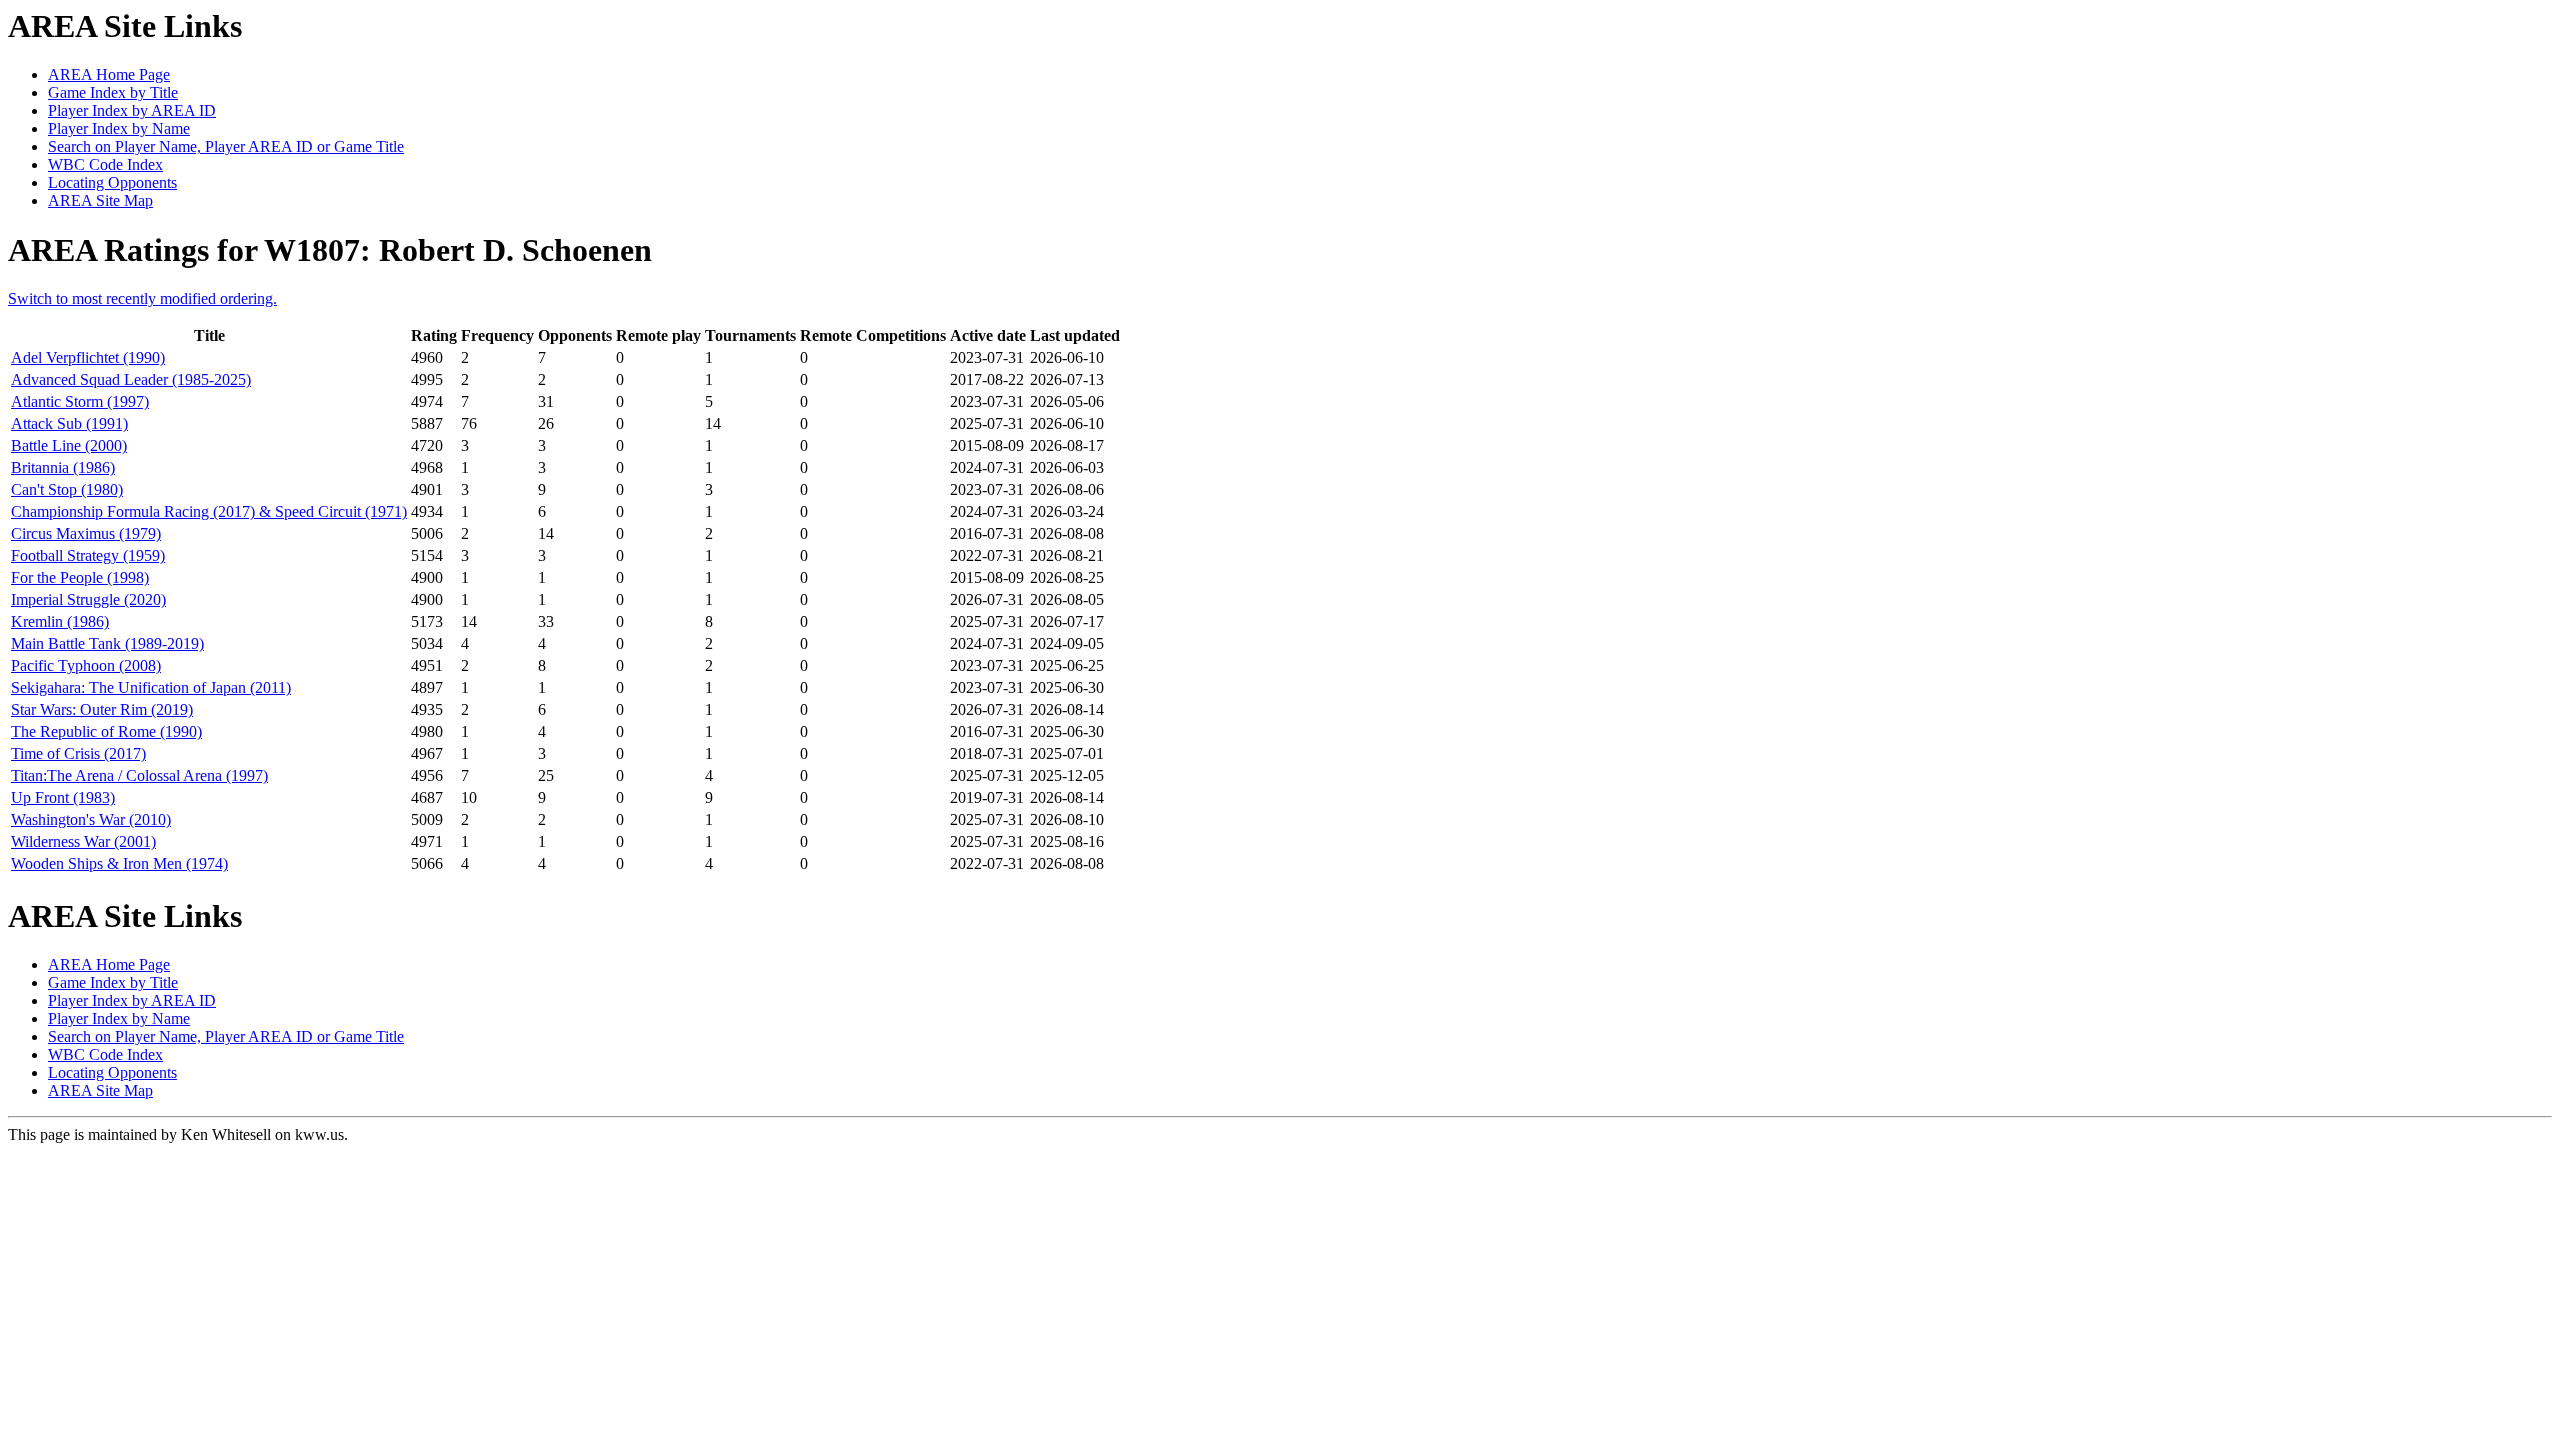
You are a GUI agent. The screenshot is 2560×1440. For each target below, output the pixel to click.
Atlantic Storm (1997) (80, 401)
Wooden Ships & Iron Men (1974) (119, 863)
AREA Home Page (109, 74)
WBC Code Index (105, 164)
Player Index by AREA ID (132, 110)
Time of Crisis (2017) (78, 753)
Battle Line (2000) (69, 445)
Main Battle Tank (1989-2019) (107, 643)
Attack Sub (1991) (69, 423)
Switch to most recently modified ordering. (142, 298)
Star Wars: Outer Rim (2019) (102, 709)
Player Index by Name (119, 128)
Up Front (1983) (63, 797)
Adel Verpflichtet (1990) (88, 357)
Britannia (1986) (63, 467)
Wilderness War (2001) (83, 841)
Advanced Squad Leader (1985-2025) (131, 379)
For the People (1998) (80, 577)
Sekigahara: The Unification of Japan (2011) (151, 687)
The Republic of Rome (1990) (106, 731)
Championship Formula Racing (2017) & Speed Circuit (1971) (209, 511)
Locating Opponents (112, 182)
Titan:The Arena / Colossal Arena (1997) (139, 775)
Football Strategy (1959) (88, 555)
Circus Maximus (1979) (86, 533)
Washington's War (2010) (91, 819)
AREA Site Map (100, 200)
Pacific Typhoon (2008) (86, 665)
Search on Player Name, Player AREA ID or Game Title (226, 146)
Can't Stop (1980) (67, 489)
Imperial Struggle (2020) (88, 599)
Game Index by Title (113, 92)
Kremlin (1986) (60, 621)
